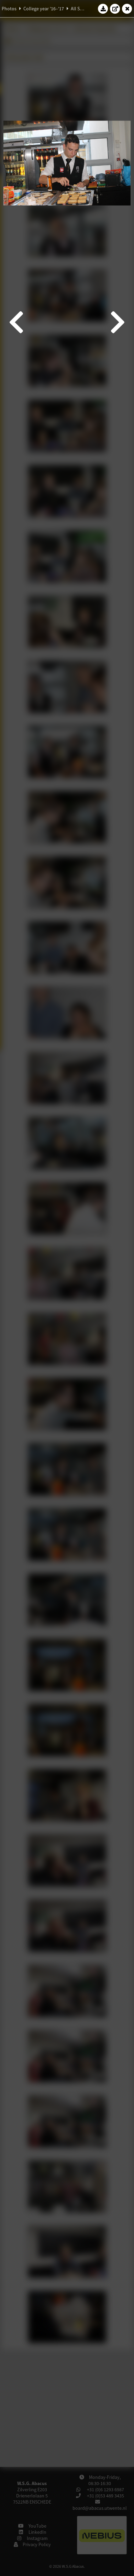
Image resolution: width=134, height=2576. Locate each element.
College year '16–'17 (44, 9)
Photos (9, 9)
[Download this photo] (103, 9)
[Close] (127, 9)
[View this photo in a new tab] (115, 9)
